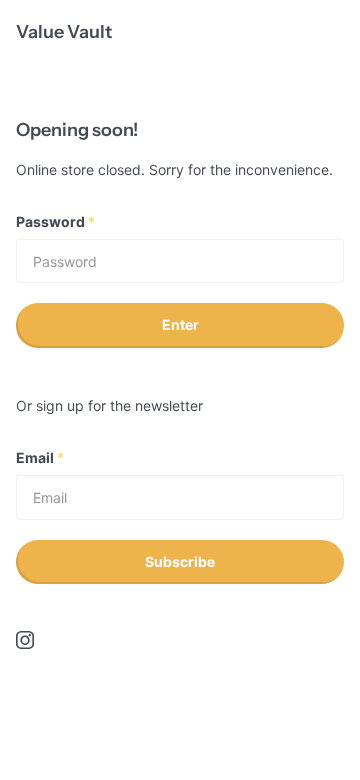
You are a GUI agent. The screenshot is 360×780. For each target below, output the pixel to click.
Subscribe (180, 561)
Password (55, 221)
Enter (180, 324)
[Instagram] (25, 640)
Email (40, 457)
